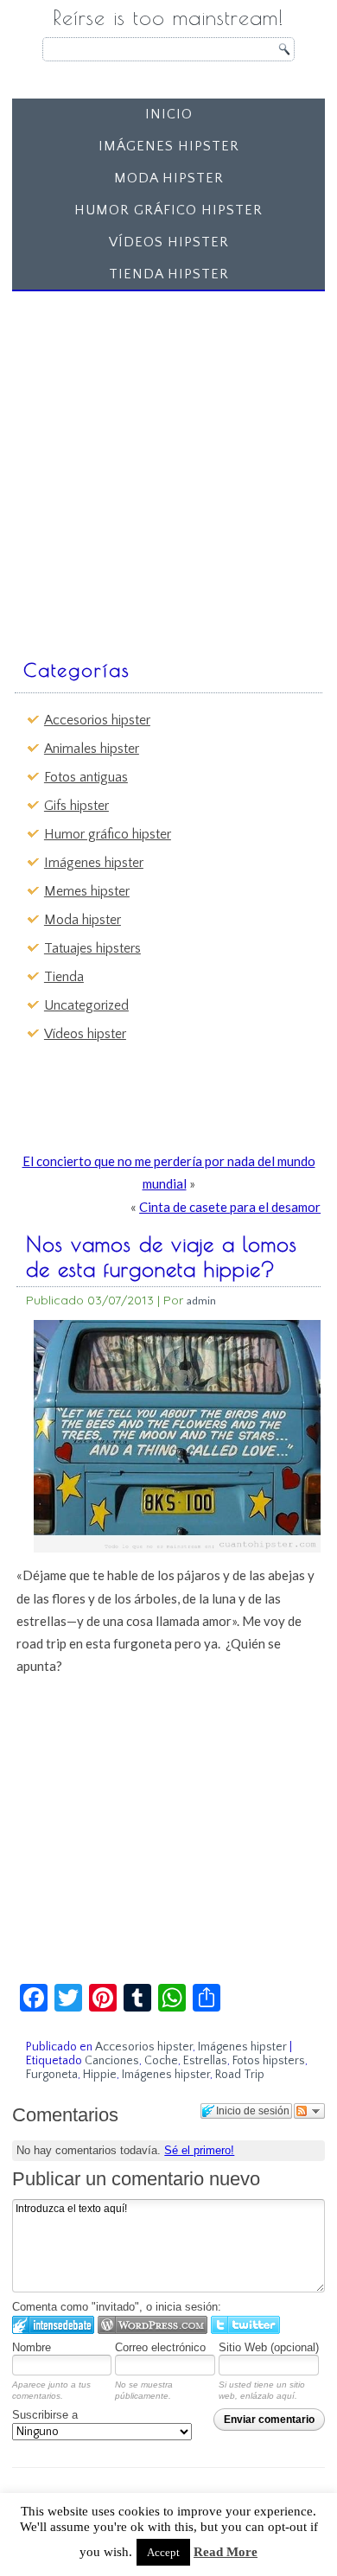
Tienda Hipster (169, 274)
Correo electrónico (160, 2347)
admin (201, 1301)
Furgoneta (52, 2075)
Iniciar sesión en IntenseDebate (53, 2325)
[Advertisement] (168, 467)
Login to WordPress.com (153, 2325)
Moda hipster (169, 178)
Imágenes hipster (169, 146)
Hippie (100, 2075)
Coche (161, 2061)
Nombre (32, 2347)
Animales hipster (92, 749)
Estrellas (205, 2061)
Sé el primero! (199, 2150)
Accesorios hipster (97, 720)
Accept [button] (163, 2552)
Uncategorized (86, 1005)
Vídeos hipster (169, 242)
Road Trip (240, 2075)
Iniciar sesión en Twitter (245, 2325)
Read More (226, 2552)
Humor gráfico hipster (168, 210)
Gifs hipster (76, 806)
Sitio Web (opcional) (269, 2347)
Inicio (169, 114)
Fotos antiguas (86, 777)
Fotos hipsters (269, 2061)
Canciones (112, 2061)
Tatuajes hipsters (92, 948)
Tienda (64, 977)
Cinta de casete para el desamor (230, 1207)
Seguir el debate (309, 2111)
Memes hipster (87, 891)
